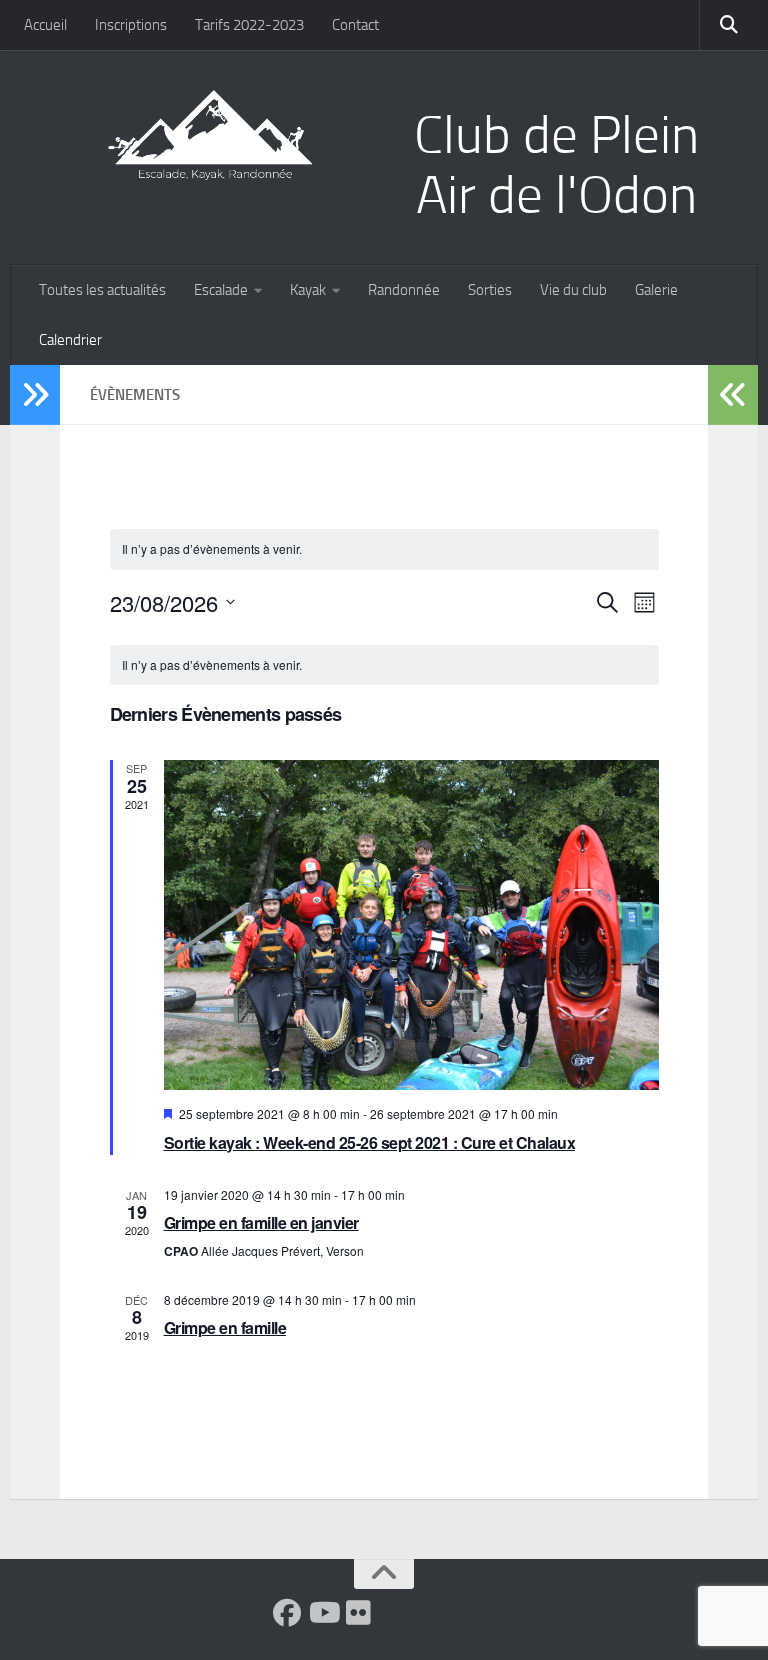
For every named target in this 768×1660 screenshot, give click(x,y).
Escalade (221, 290)
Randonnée (404, 290)
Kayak (308, 290)
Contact (355, 25)
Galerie (656, 290)
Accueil (45, 25)
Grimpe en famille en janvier (261, 1222)
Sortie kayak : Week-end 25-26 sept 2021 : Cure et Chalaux (370, 1142)
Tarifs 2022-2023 (249, 25)
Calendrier (70, 340)
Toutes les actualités (102, 290)
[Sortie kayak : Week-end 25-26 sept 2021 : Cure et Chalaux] (411, 925)
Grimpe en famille (225, 1327)
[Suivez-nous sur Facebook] (287, 1613)
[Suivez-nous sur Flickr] (359, 1613)
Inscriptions (131, 25)
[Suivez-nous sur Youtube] (323, 1613)
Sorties (490, 290)
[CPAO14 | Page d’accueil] (210, 135)
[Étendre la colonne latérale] (35, 395)
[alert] (384, 665)
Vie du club (573, 290)
